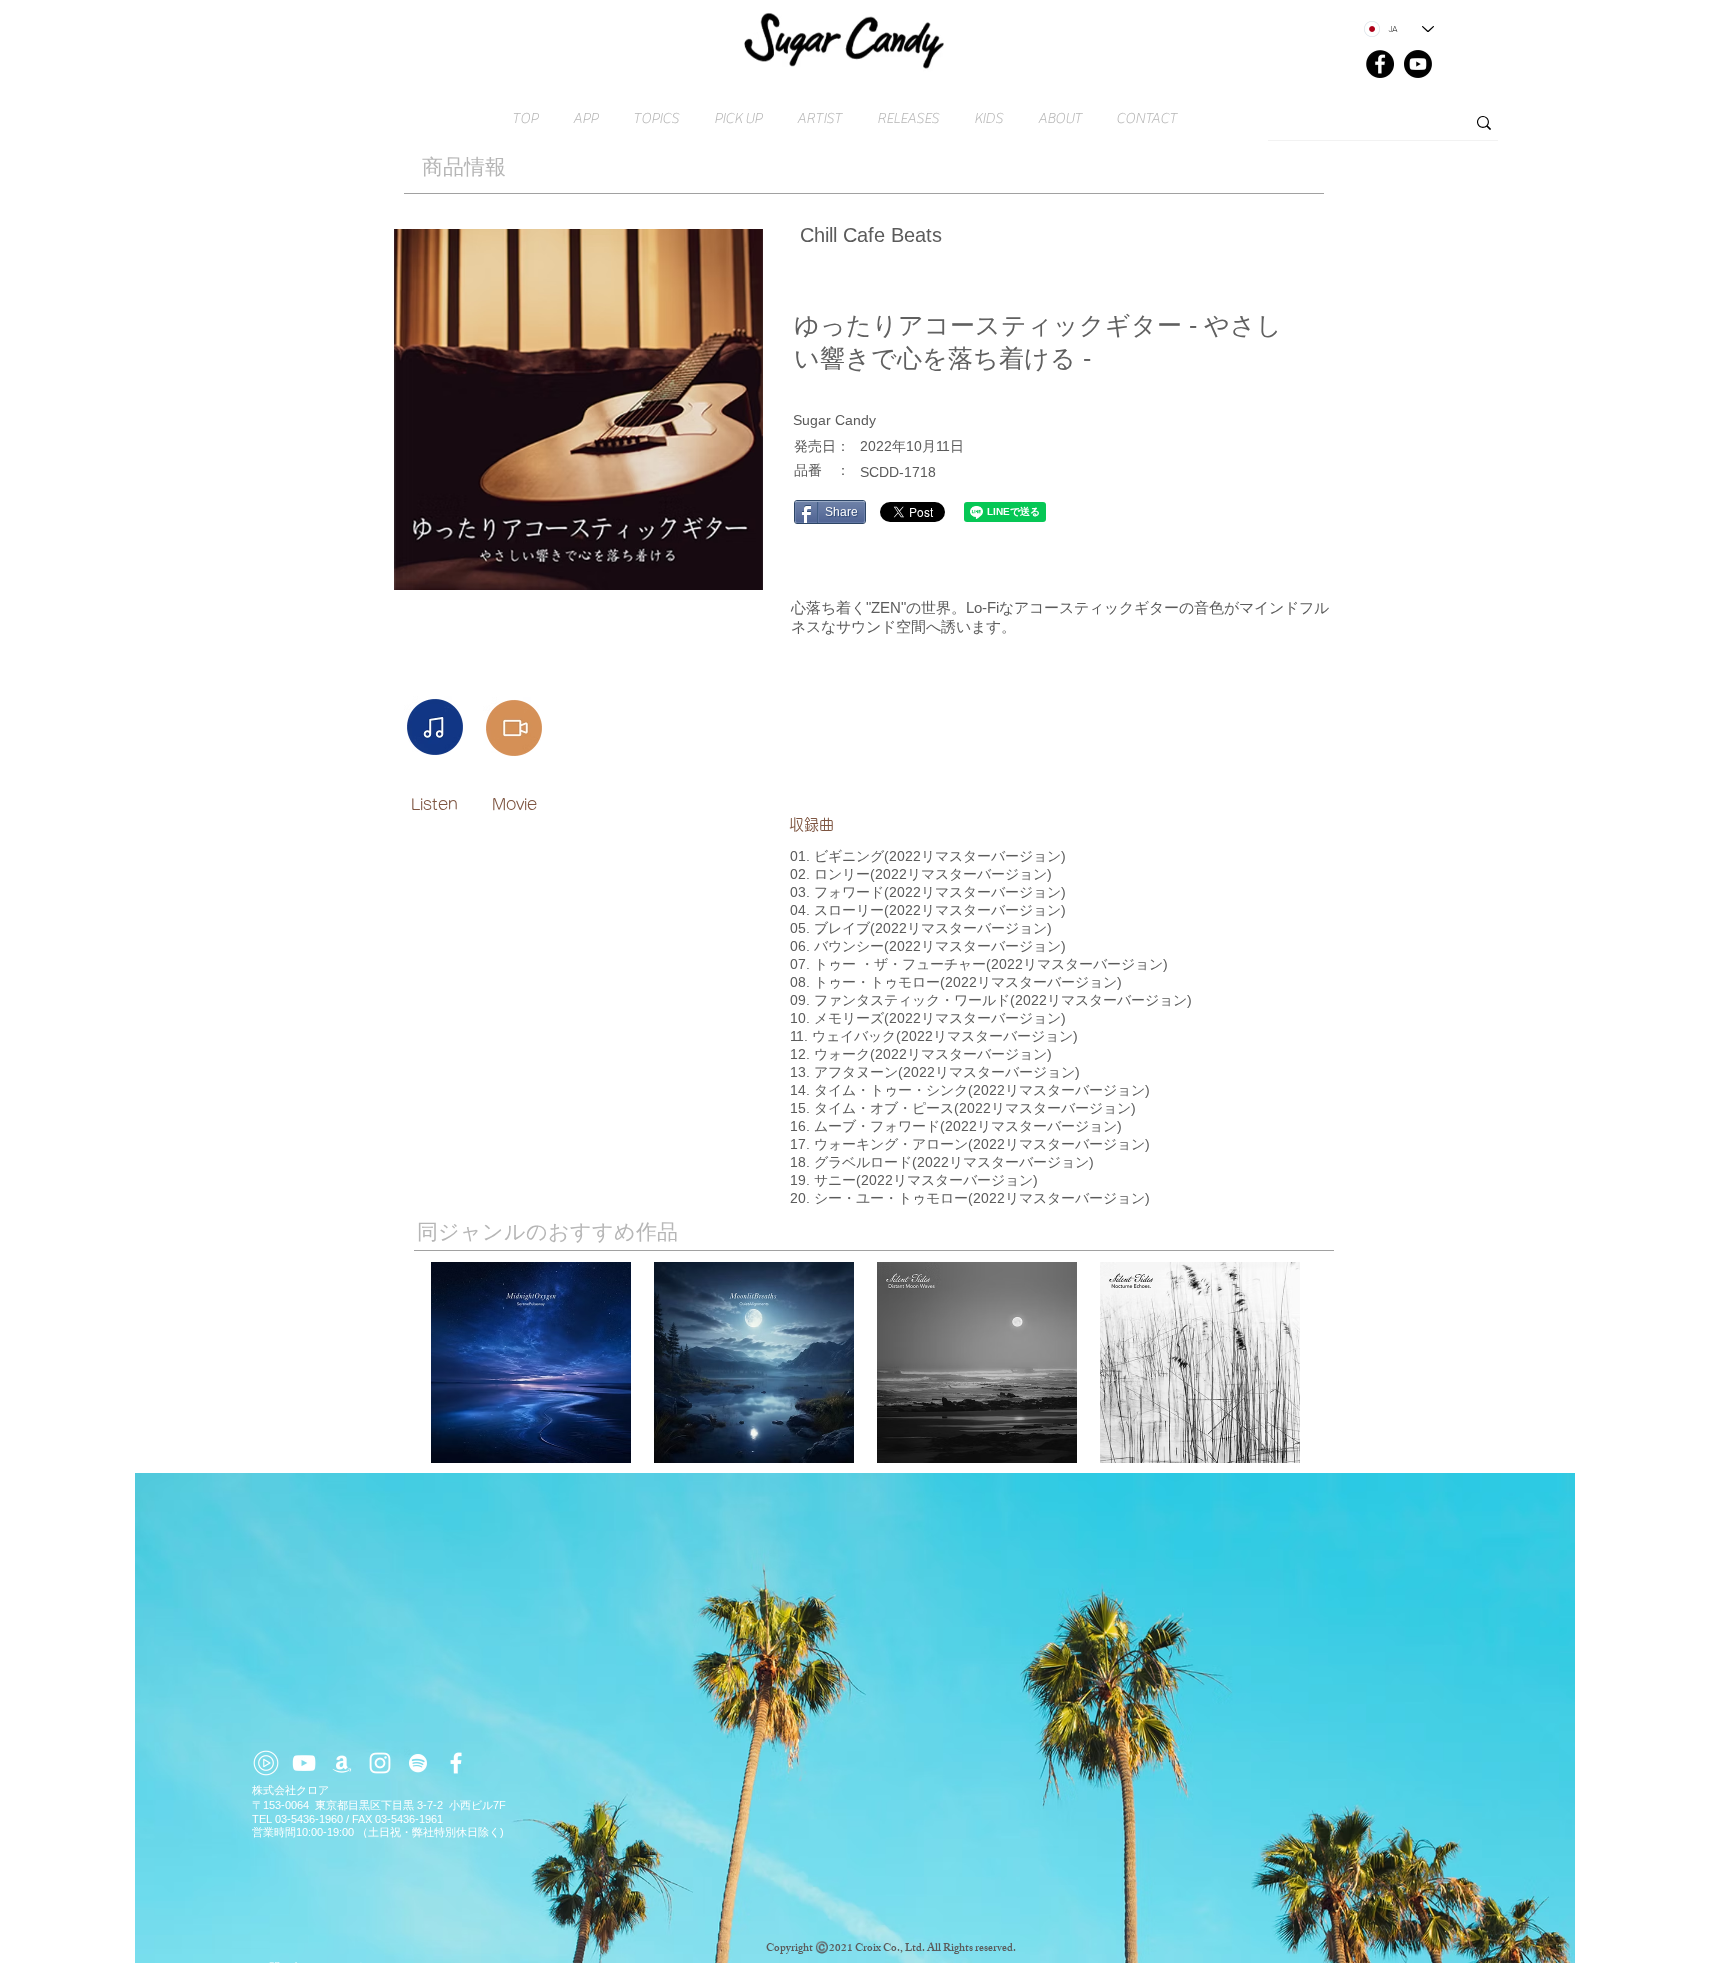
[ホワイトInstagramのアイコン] (380, 1763)
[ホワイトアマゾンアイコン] (342, 1763)
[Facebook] (1380, 64)
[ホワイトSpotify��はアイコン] (418, 1763)
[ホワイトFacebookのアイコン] (456, 1763)
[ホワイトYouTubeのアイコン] (304, 1763)
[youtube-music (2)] (266, 1763)
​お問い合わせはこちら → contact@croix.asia (366, 1967)
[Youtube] (1418, 64)
